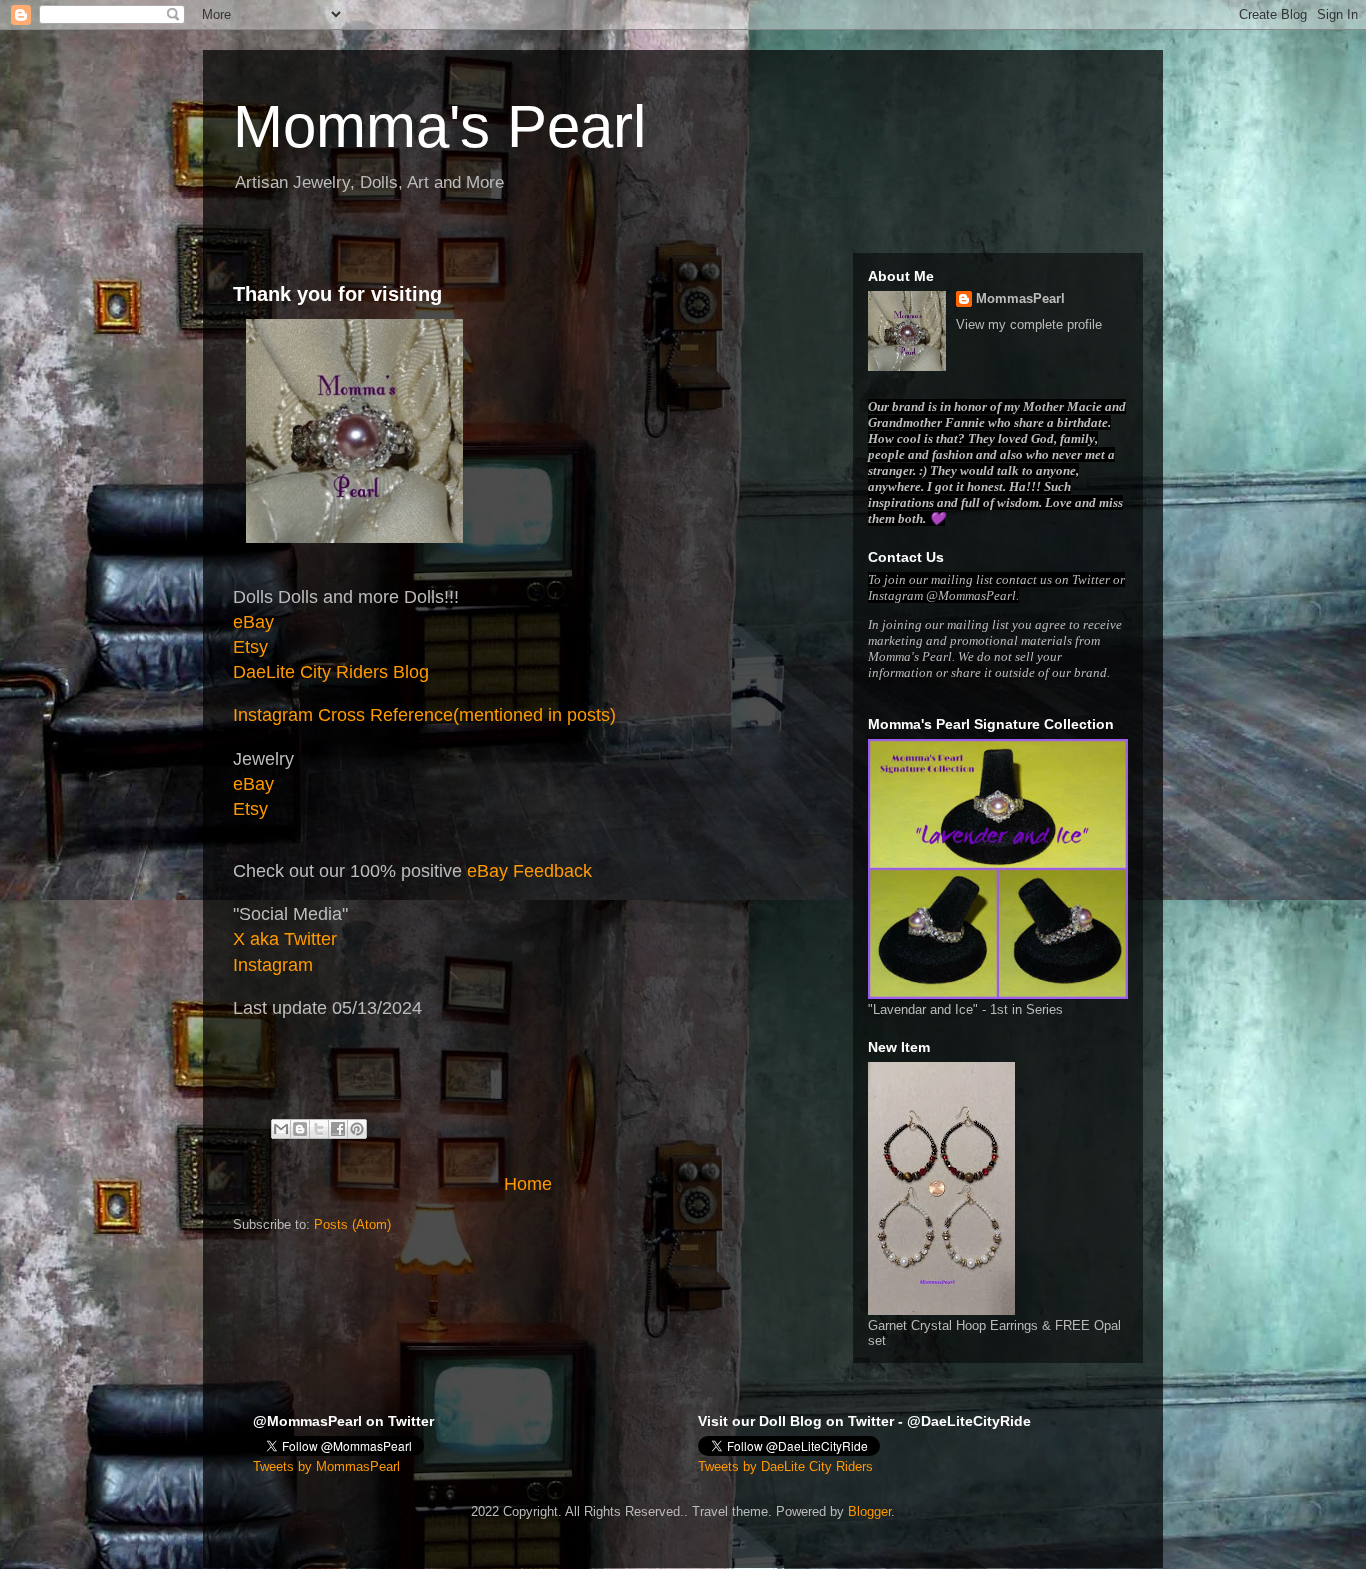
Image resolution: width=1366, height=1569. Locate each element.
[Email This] (281, 1129)
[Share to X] (319, 1129)
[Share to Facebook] (338, 1129)
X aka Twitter (285, 939)
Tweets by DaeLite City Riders (785, 1466)
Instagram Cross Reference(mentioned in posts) (424, 715)
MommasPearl (1020, 298)
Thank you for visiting (337, 294)
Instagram (273, 965)
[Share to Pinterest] (357, 1129)
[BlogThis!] (300, 1129)
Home (528, 1184)
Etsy (250, 647)
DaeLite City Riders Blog (331, 672)
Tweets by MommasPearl (326, 1466)
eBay (253, 622)
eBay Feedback (529, 871)
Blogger (869, 1511)
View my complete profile (1029, 324)
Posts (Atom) (352, 1224)
